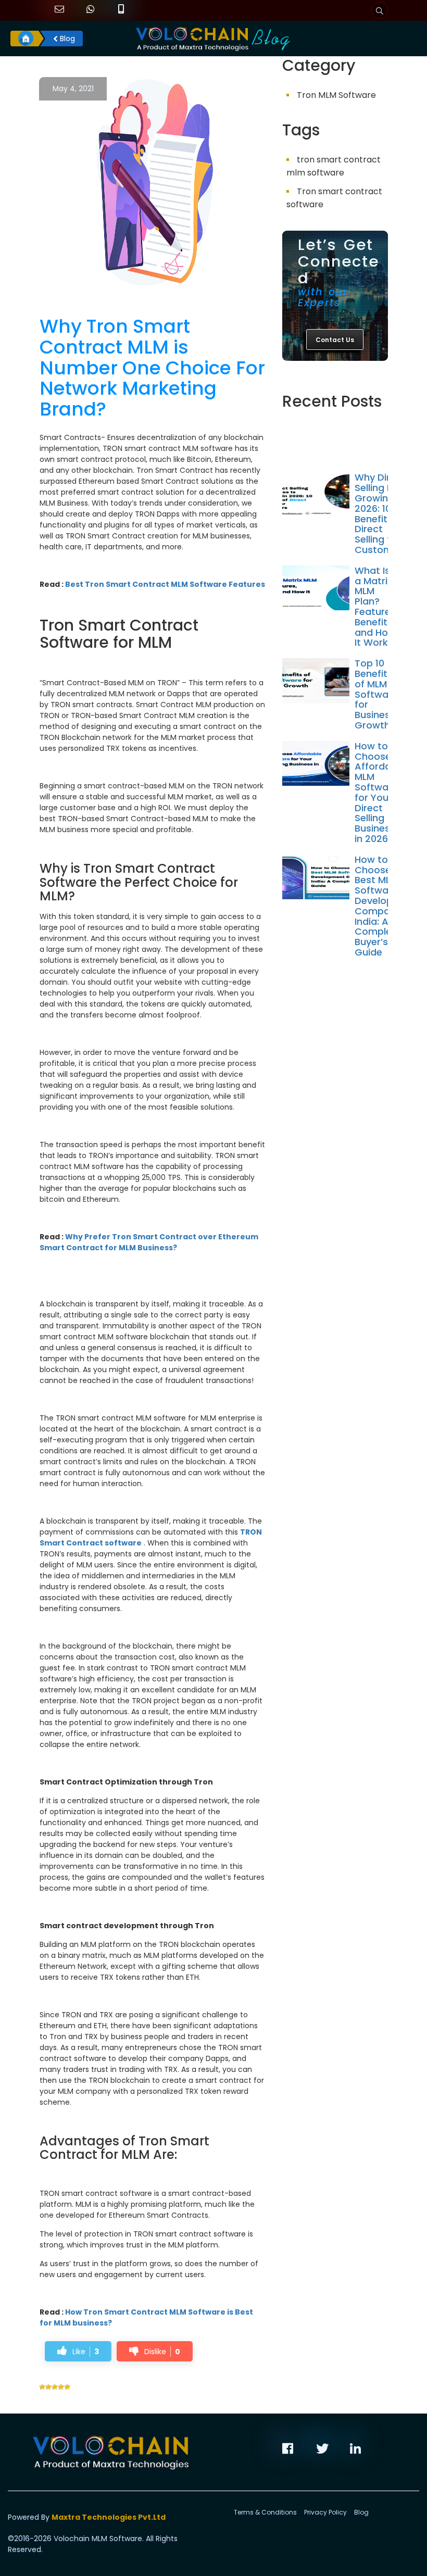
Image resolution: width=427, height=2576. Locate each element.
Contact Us (335, 340)
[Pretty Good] (61, 2387)
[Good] (55, 2387)
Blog (66, 39)
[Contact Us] (335, 382)
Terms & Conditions (265, 2512)
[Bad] (48, 2387)
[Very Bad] (42, 2387)
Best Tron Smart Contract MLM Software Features (165, 584)
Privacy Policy (325, 2512)
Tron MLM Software (336, 95)
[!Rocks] (67, 2387)
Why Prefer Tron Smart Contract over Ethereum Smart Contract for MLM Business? (149, 1242)
